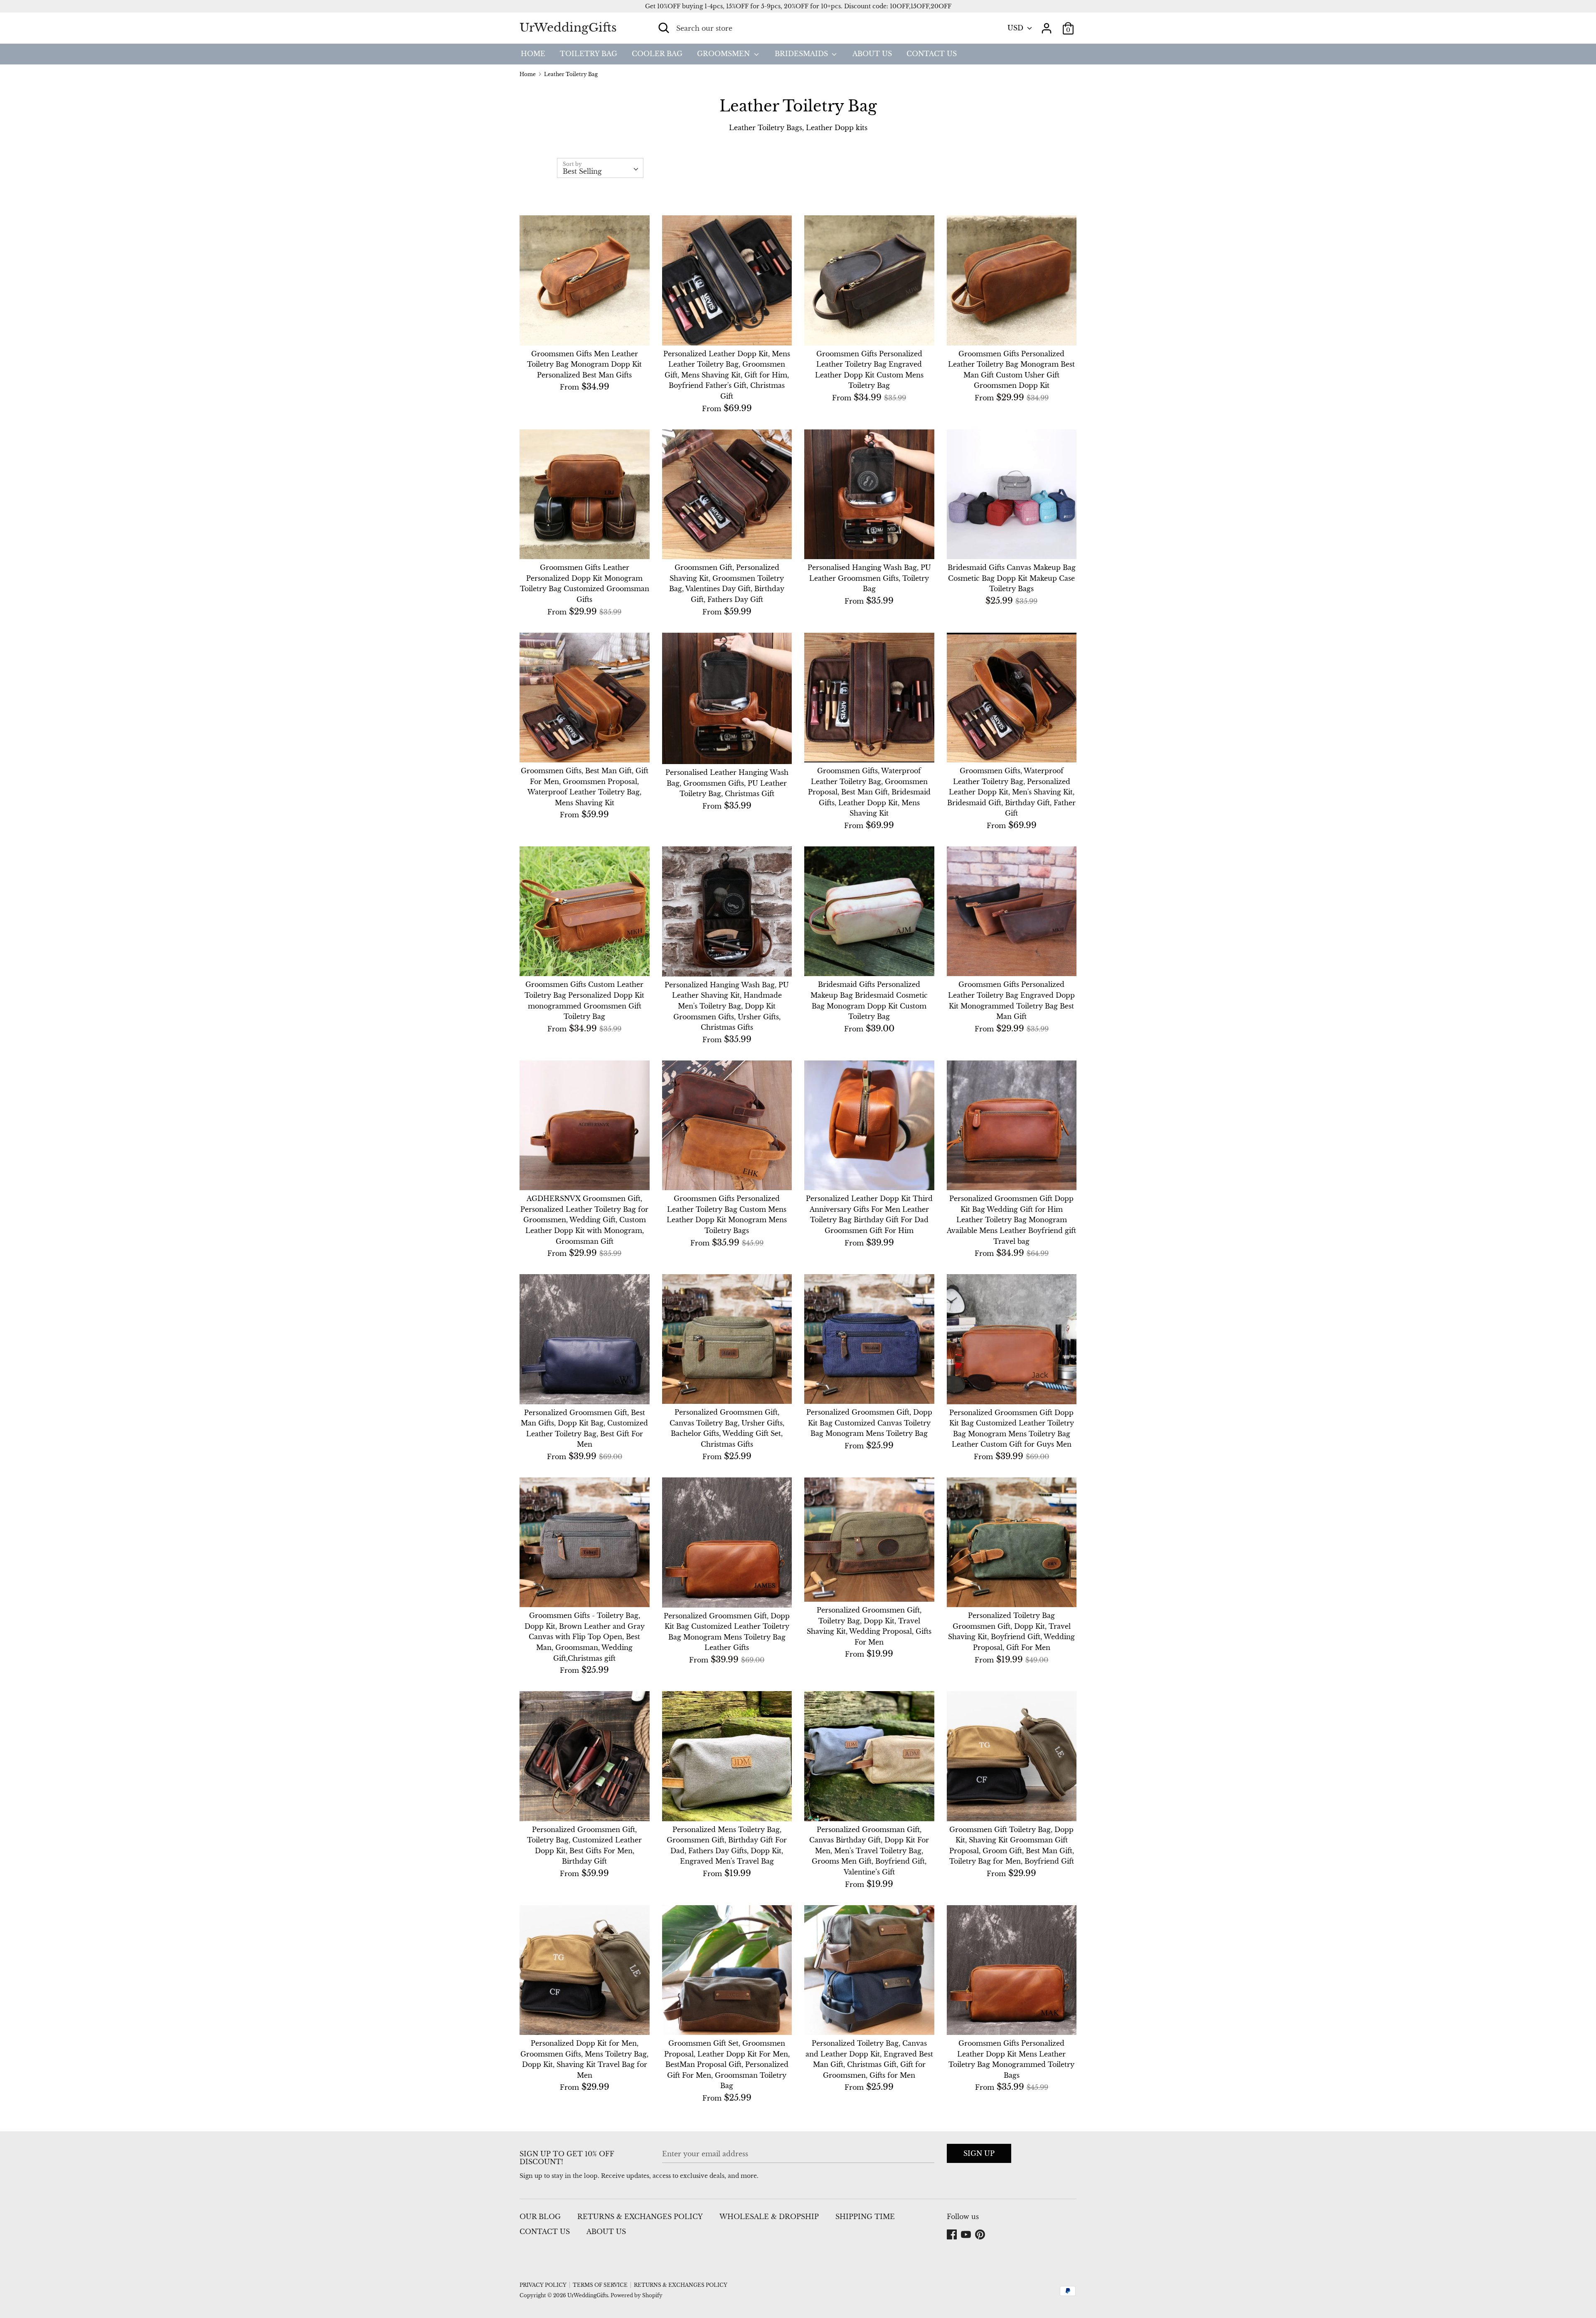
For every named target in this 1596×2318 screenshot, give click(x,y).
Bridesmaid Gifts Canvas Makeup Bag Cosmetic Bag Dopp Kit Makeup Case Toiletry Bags (1012, 578)
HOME (533, 54)
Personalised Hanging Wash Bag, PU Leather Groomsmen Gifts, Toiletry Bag (869, 578)
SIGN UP (979, 2153)
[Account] (1047, 25)
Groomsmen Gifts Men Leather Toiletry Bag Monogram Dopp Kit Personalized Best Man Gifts (584, 364)
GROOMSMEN (724, 54)
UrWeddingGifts (568, 28)
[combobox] (600, 168)
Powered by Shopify (637, 2295)
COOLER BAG (657, 54)
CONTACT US (932, 54)
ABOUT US (872, 54)
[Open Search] (664, 28)
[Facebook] (953, 2235)
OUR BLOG (540, 2217)
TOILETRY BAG (589, 54)
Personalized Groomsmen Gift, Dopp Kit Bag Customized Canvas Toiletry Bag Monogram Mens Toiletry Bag (869, 1423)
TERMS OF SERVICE (600, 2285)
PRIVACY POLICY (543, 2285)
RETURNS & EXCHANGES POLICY (640, 2217)
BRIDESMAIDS (802, 54)
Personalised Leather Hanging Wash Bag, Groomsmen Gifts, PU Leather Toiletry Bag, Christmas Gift (727, 783)
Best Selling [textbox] (582, 171)
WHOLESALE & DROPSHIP (769, 2217)
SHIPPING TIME (865, 2217)
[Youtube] (967, 2235)
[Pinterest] (981, 2235)
